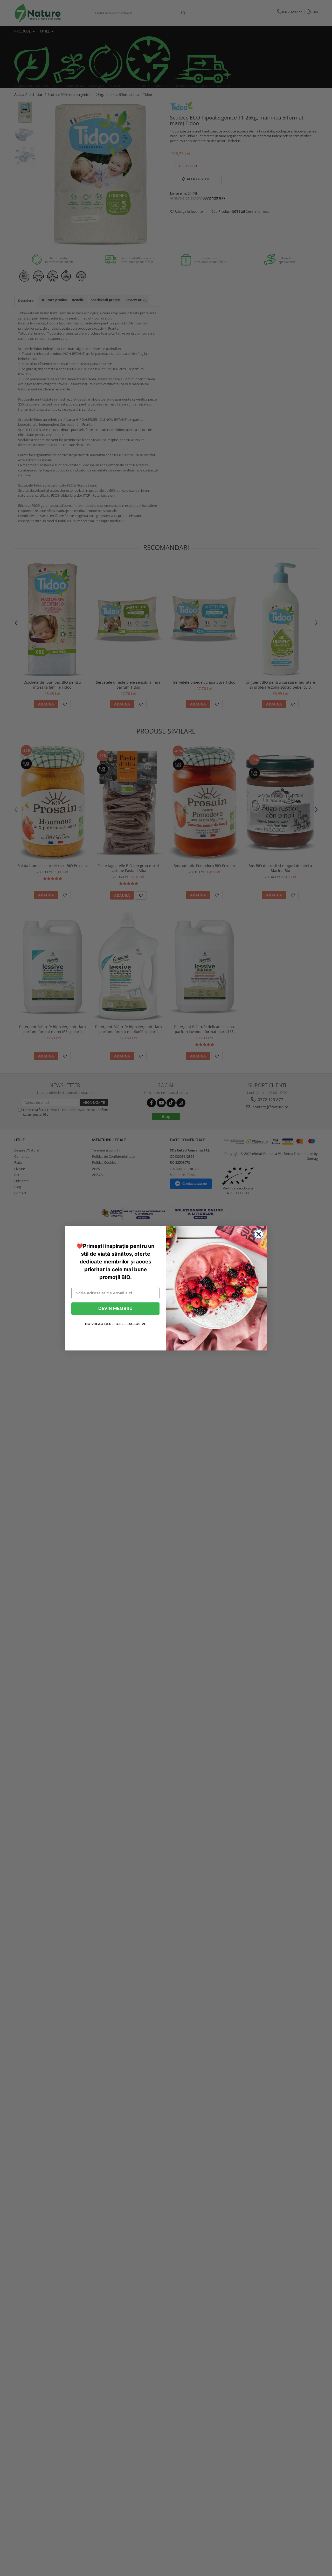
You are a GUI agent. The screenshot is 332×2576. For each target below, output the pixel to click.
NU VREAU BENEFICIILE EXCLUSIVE (116, 1324)
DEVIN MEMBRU (115, 1308)
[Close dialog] (259, 1234)
